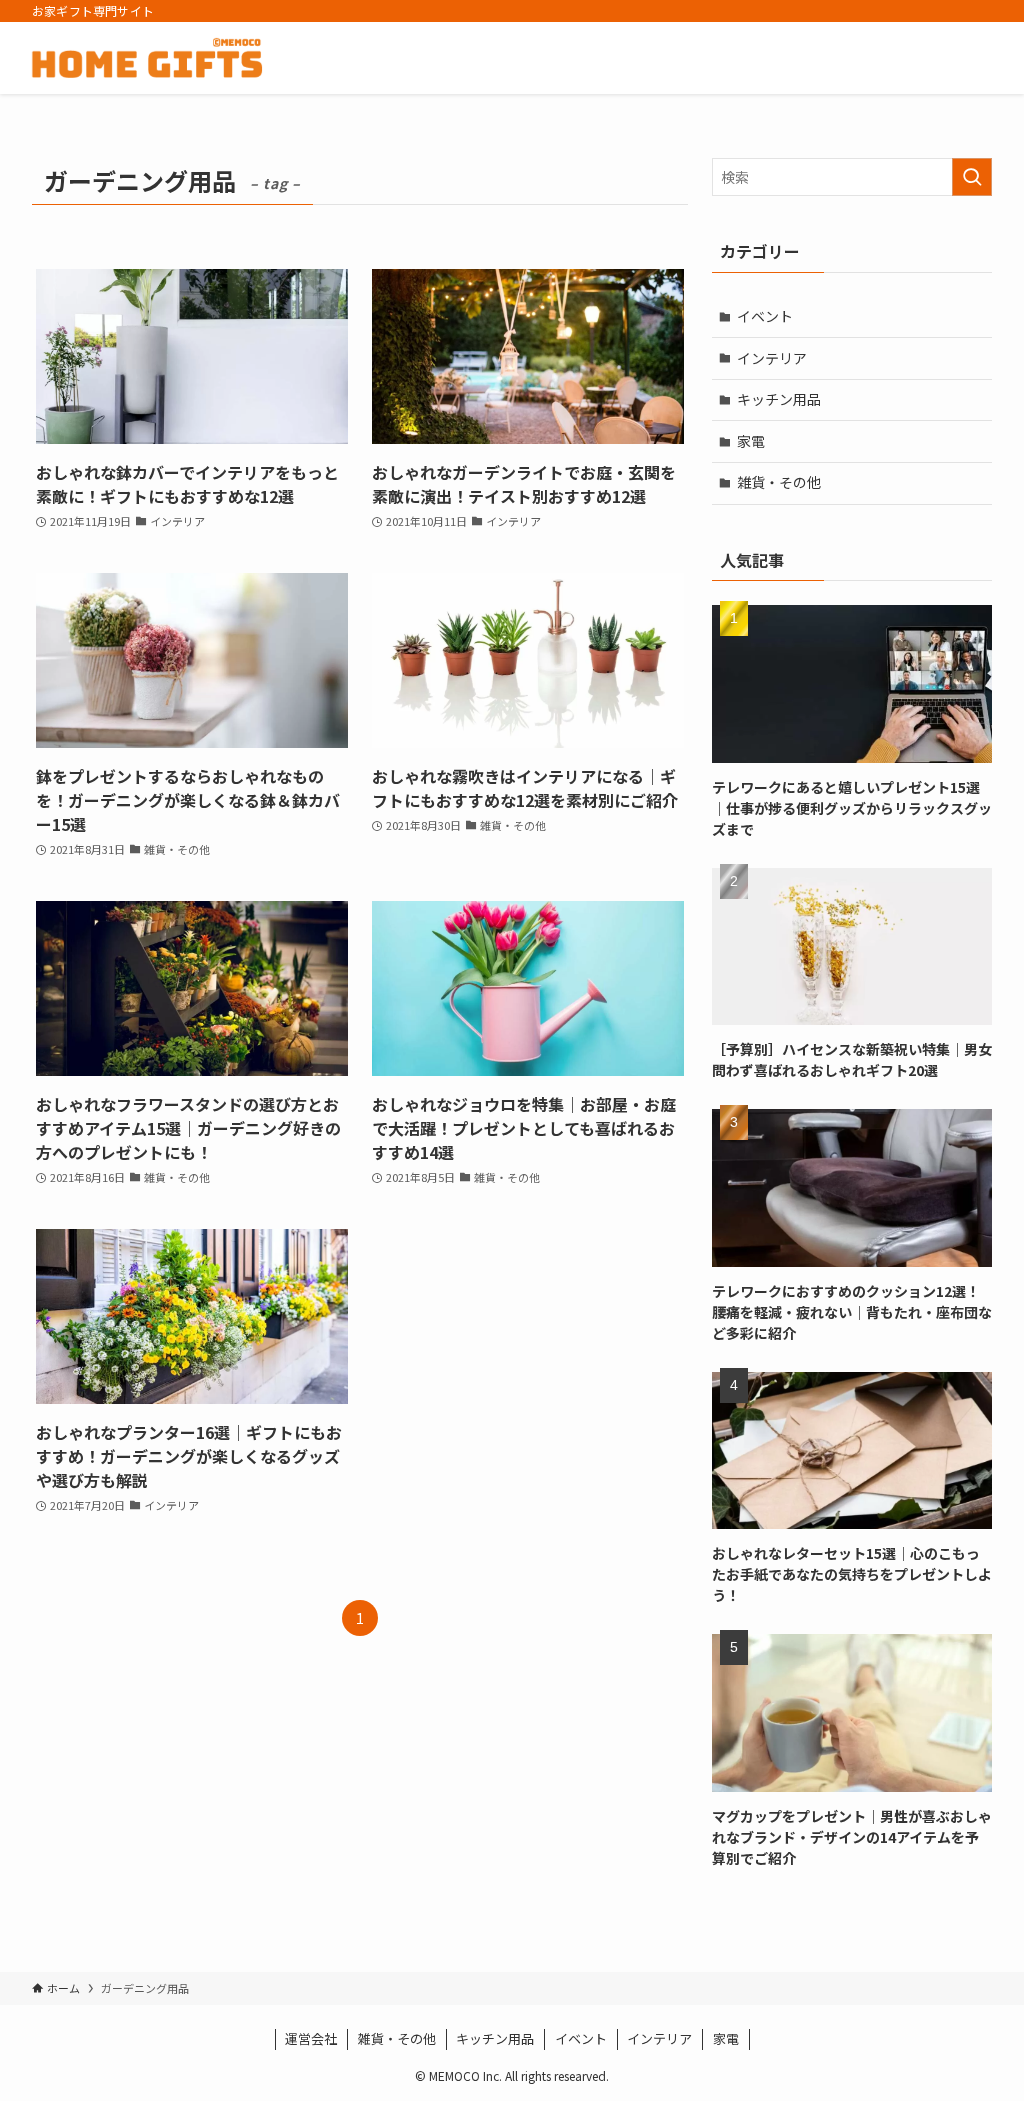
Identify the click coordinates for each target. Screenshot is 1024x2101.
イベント (765, 316)
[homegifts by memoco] (147, 58)
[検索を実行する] (972, 177)
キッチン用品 (779, 399)
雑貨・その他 (779, 482)
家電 (751, 441)
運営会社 (311, 2038)
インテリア (772, 358)
